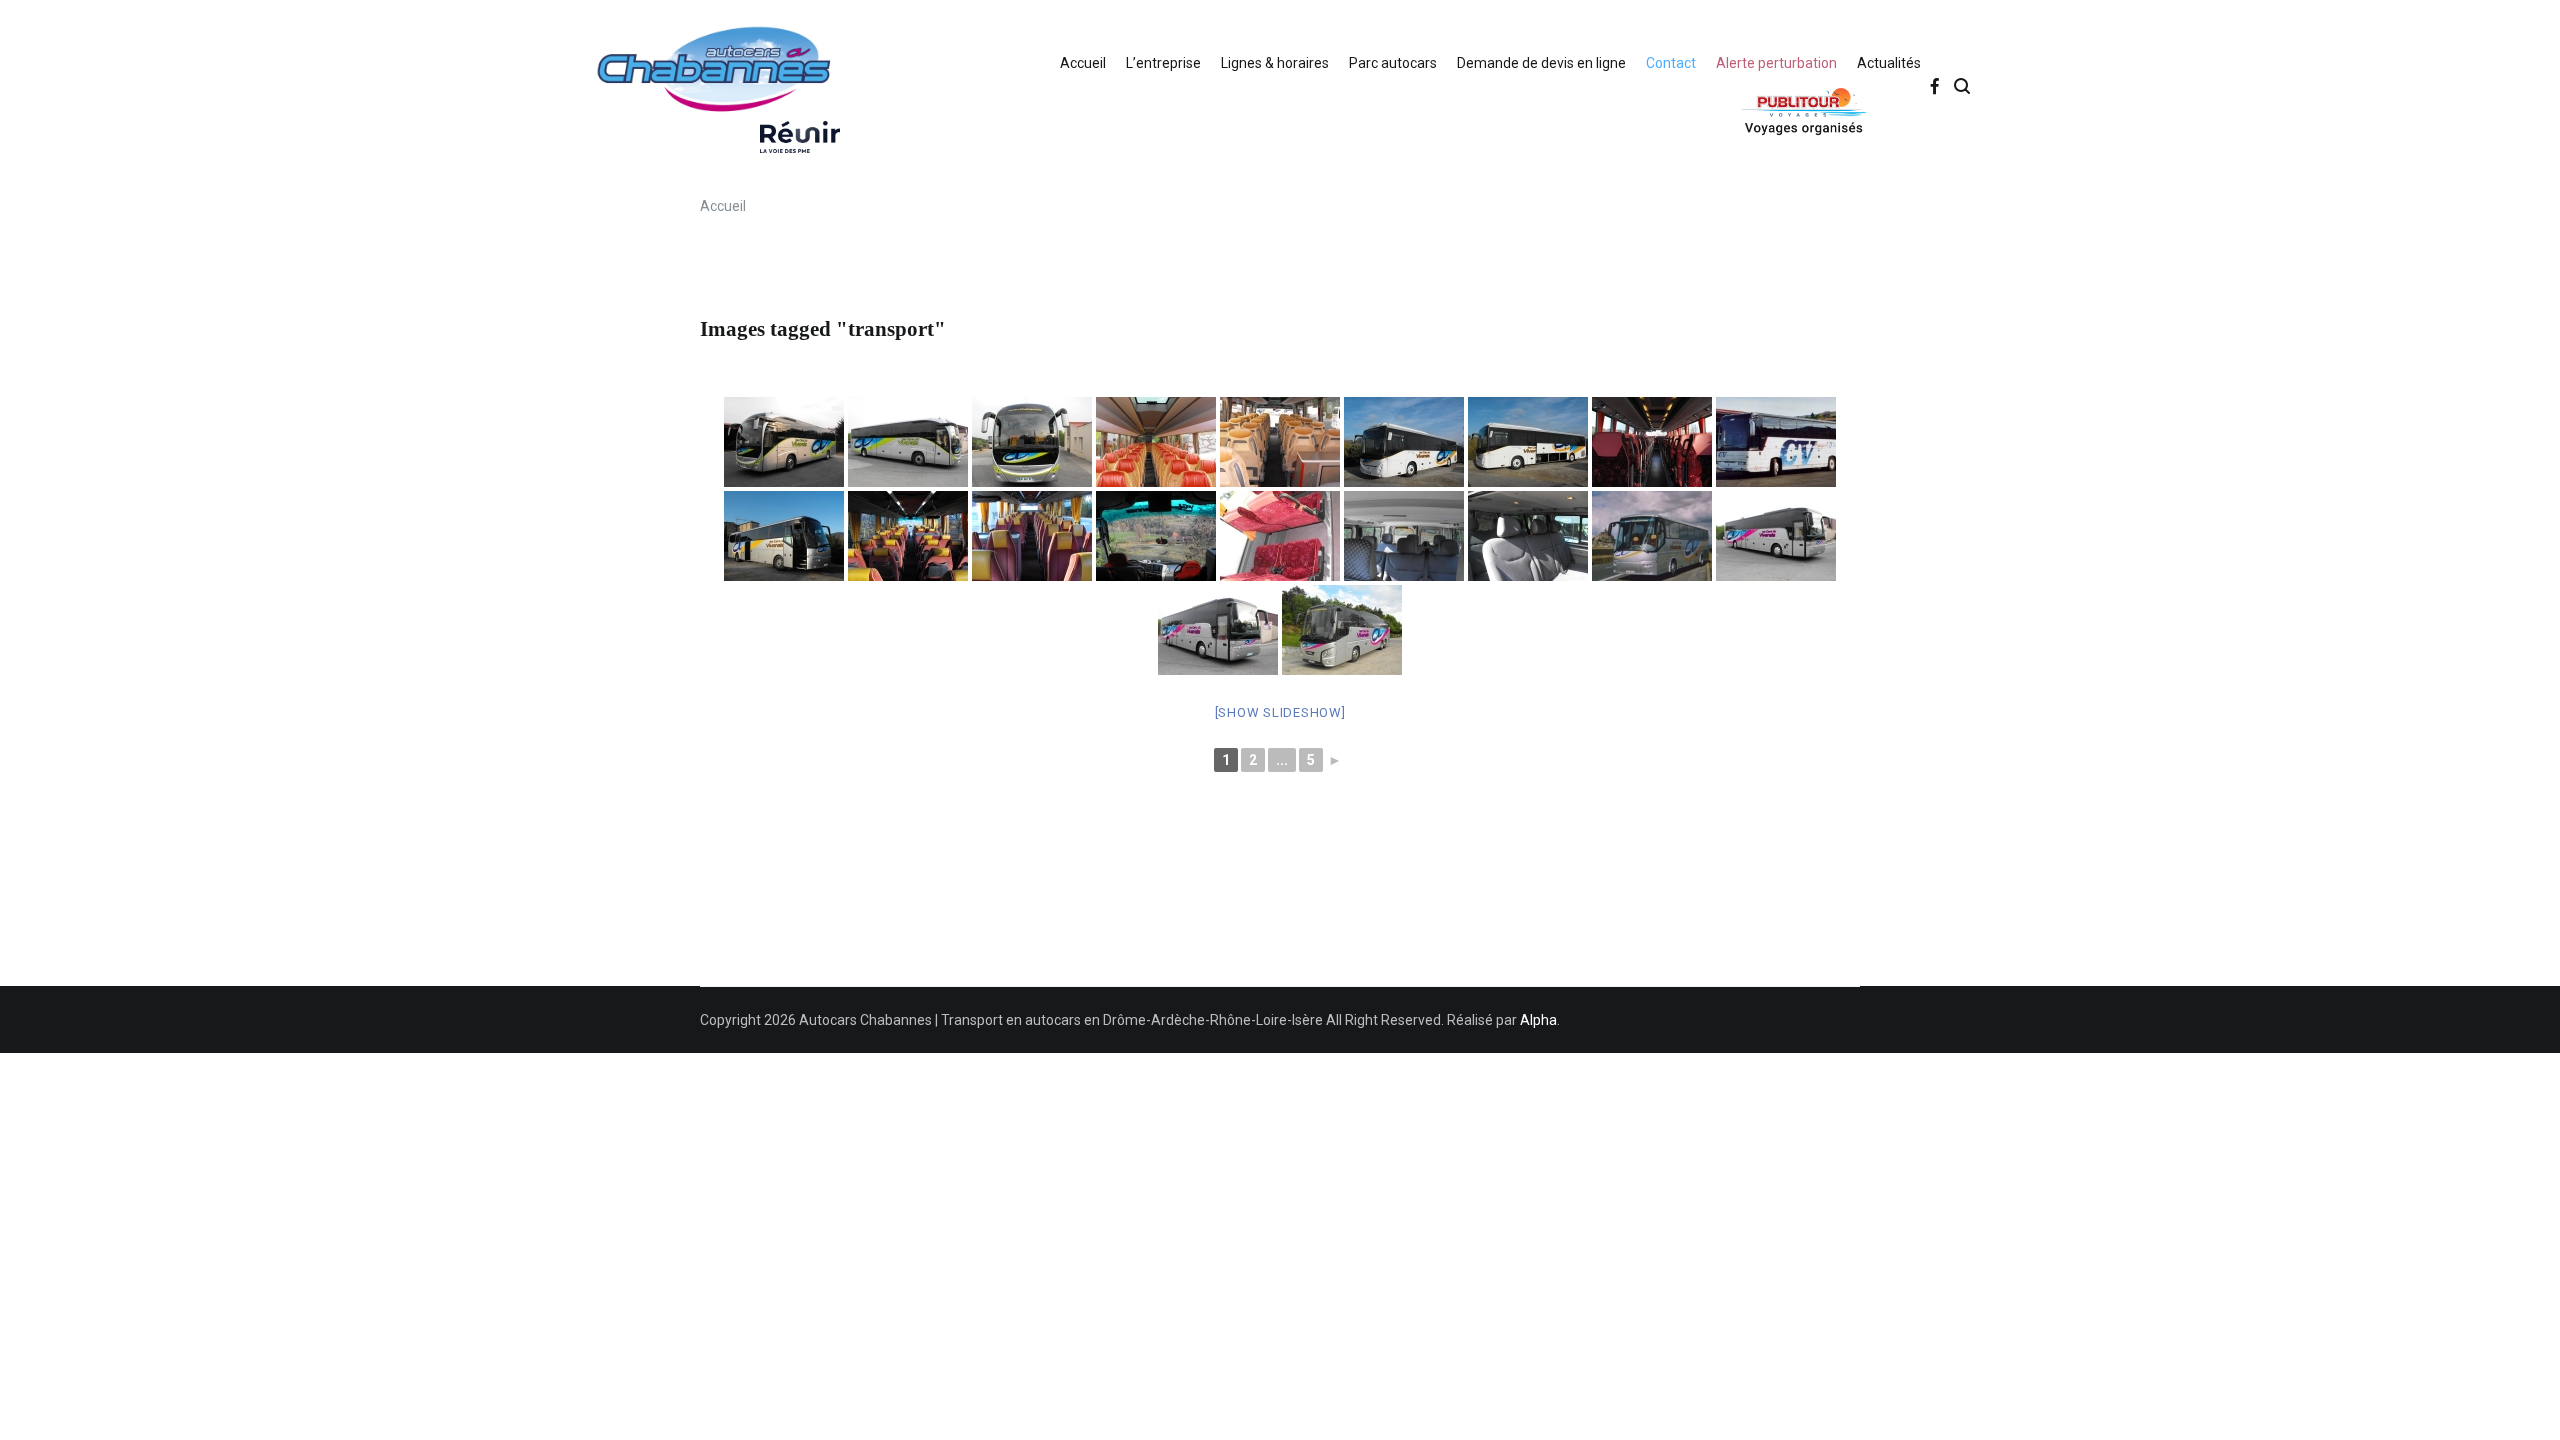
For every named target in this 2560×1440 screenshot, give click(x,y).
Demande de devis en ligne (1541, 63)
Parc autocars (1393, 63)
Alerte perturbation (1776, 63)
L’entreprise (1163, 63)
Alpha (1538, 1020)
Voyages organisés (1756, 111)
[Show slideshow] (1280, 712)
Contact (1671, 63)
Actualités (1889, 63)
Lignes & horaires (1275, 63)
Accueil (1083, 63)
